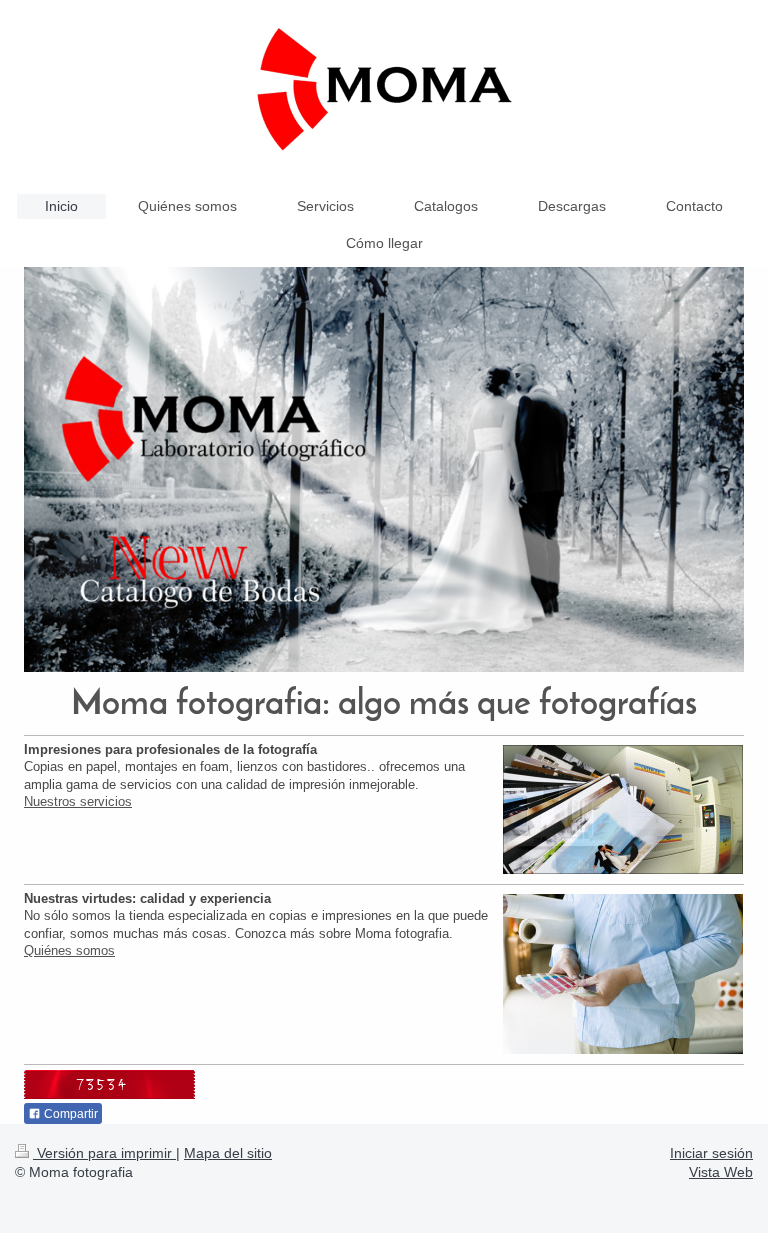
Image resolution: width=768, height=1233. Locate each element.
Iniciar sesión (711, 1153)
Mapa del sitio (228, 1153)
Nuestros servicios (78, 801)
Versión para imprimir (104, 1153)
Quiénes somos (69, 950)
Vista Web (721, 1172)
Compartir (69, 1114)
